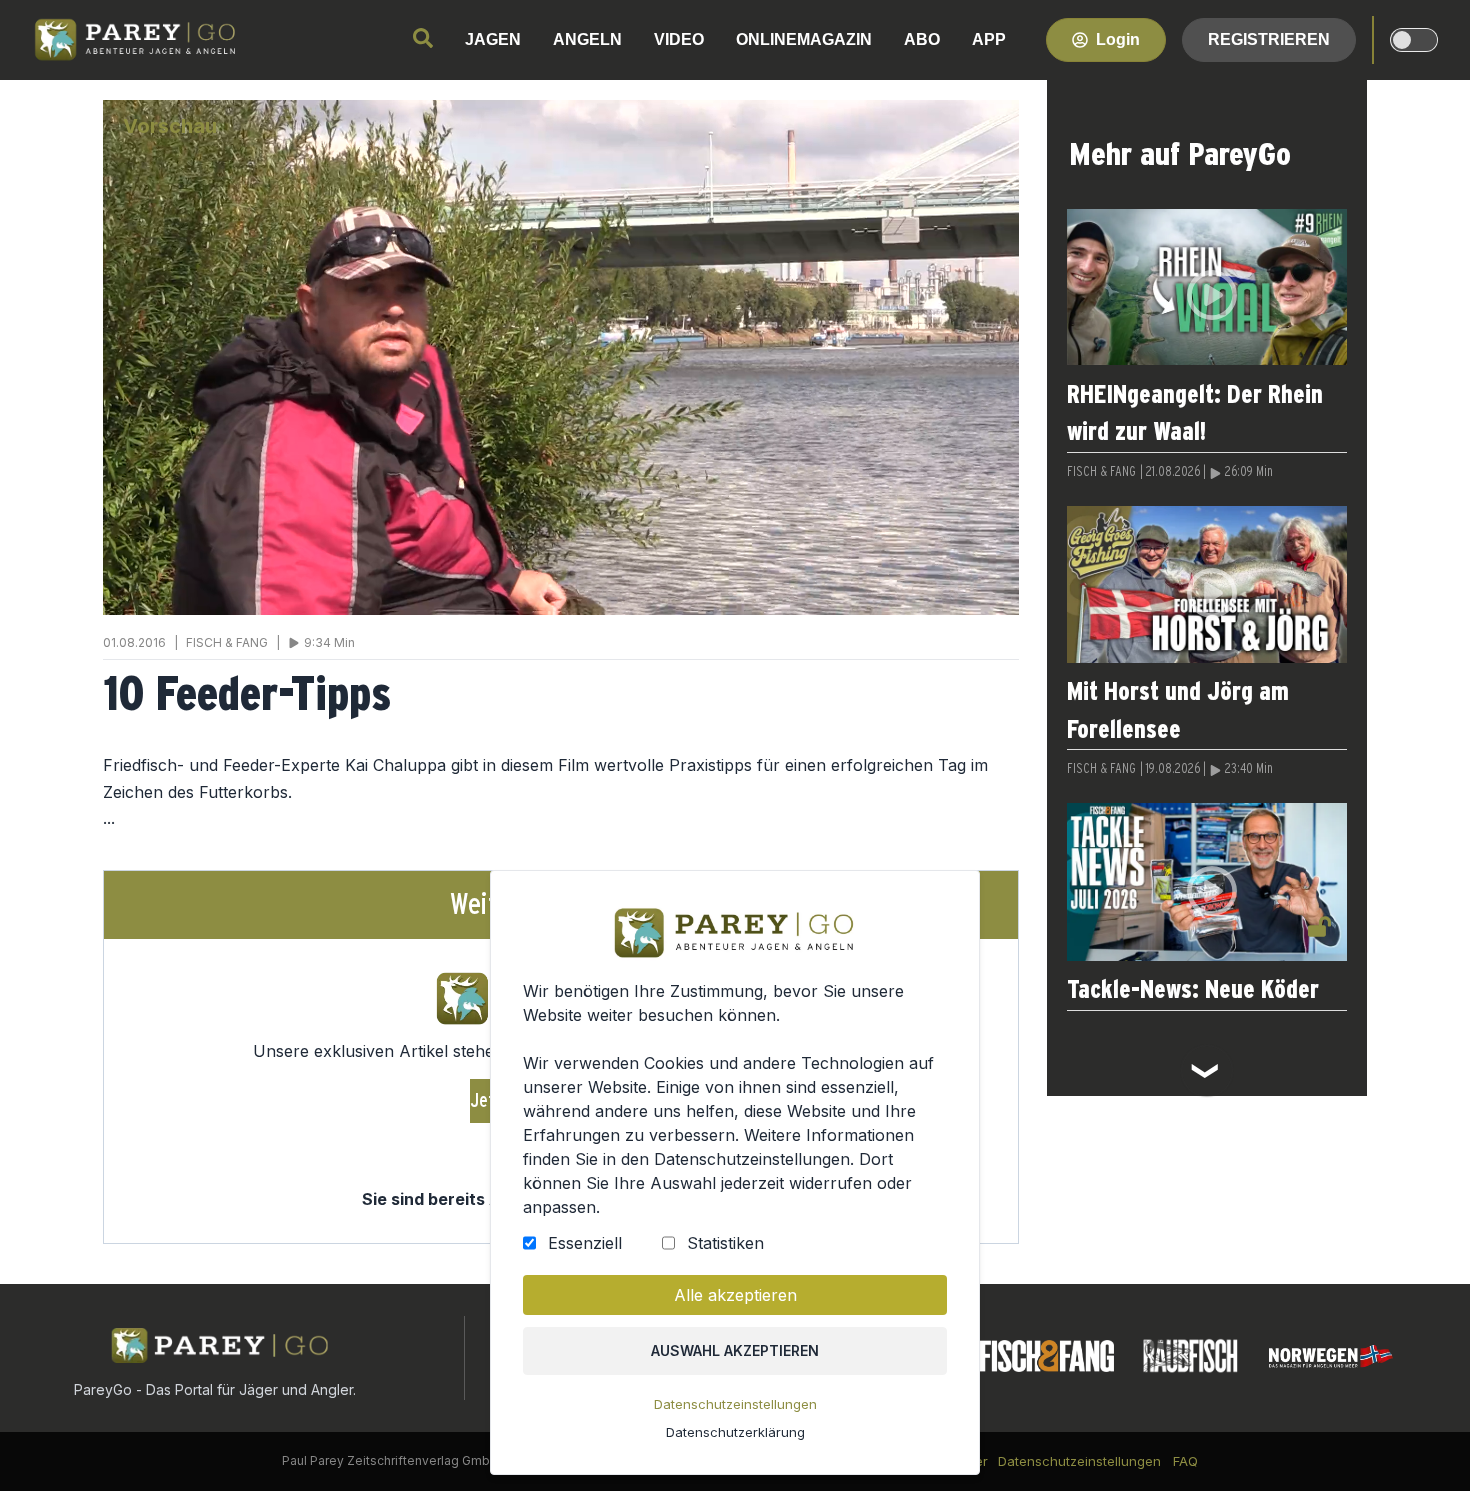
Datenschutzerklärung (735, 1432)
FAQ (1185, 1461)
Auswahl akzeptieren (735, 1350)
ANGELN (587, 39)
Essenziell (585, 1243)
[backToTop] (1422, 1443)
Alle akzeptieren (735, 1295)
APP (989, 39)
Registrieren (1269, 39)
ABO (922, 39)
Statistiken (725, 1243)
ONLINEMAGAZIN (804, 39)
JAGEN (493, 39)
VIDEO (679, 39)
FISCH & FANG (1101, 472)
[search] (423, 38)
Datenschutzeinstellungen (735, 1404)
